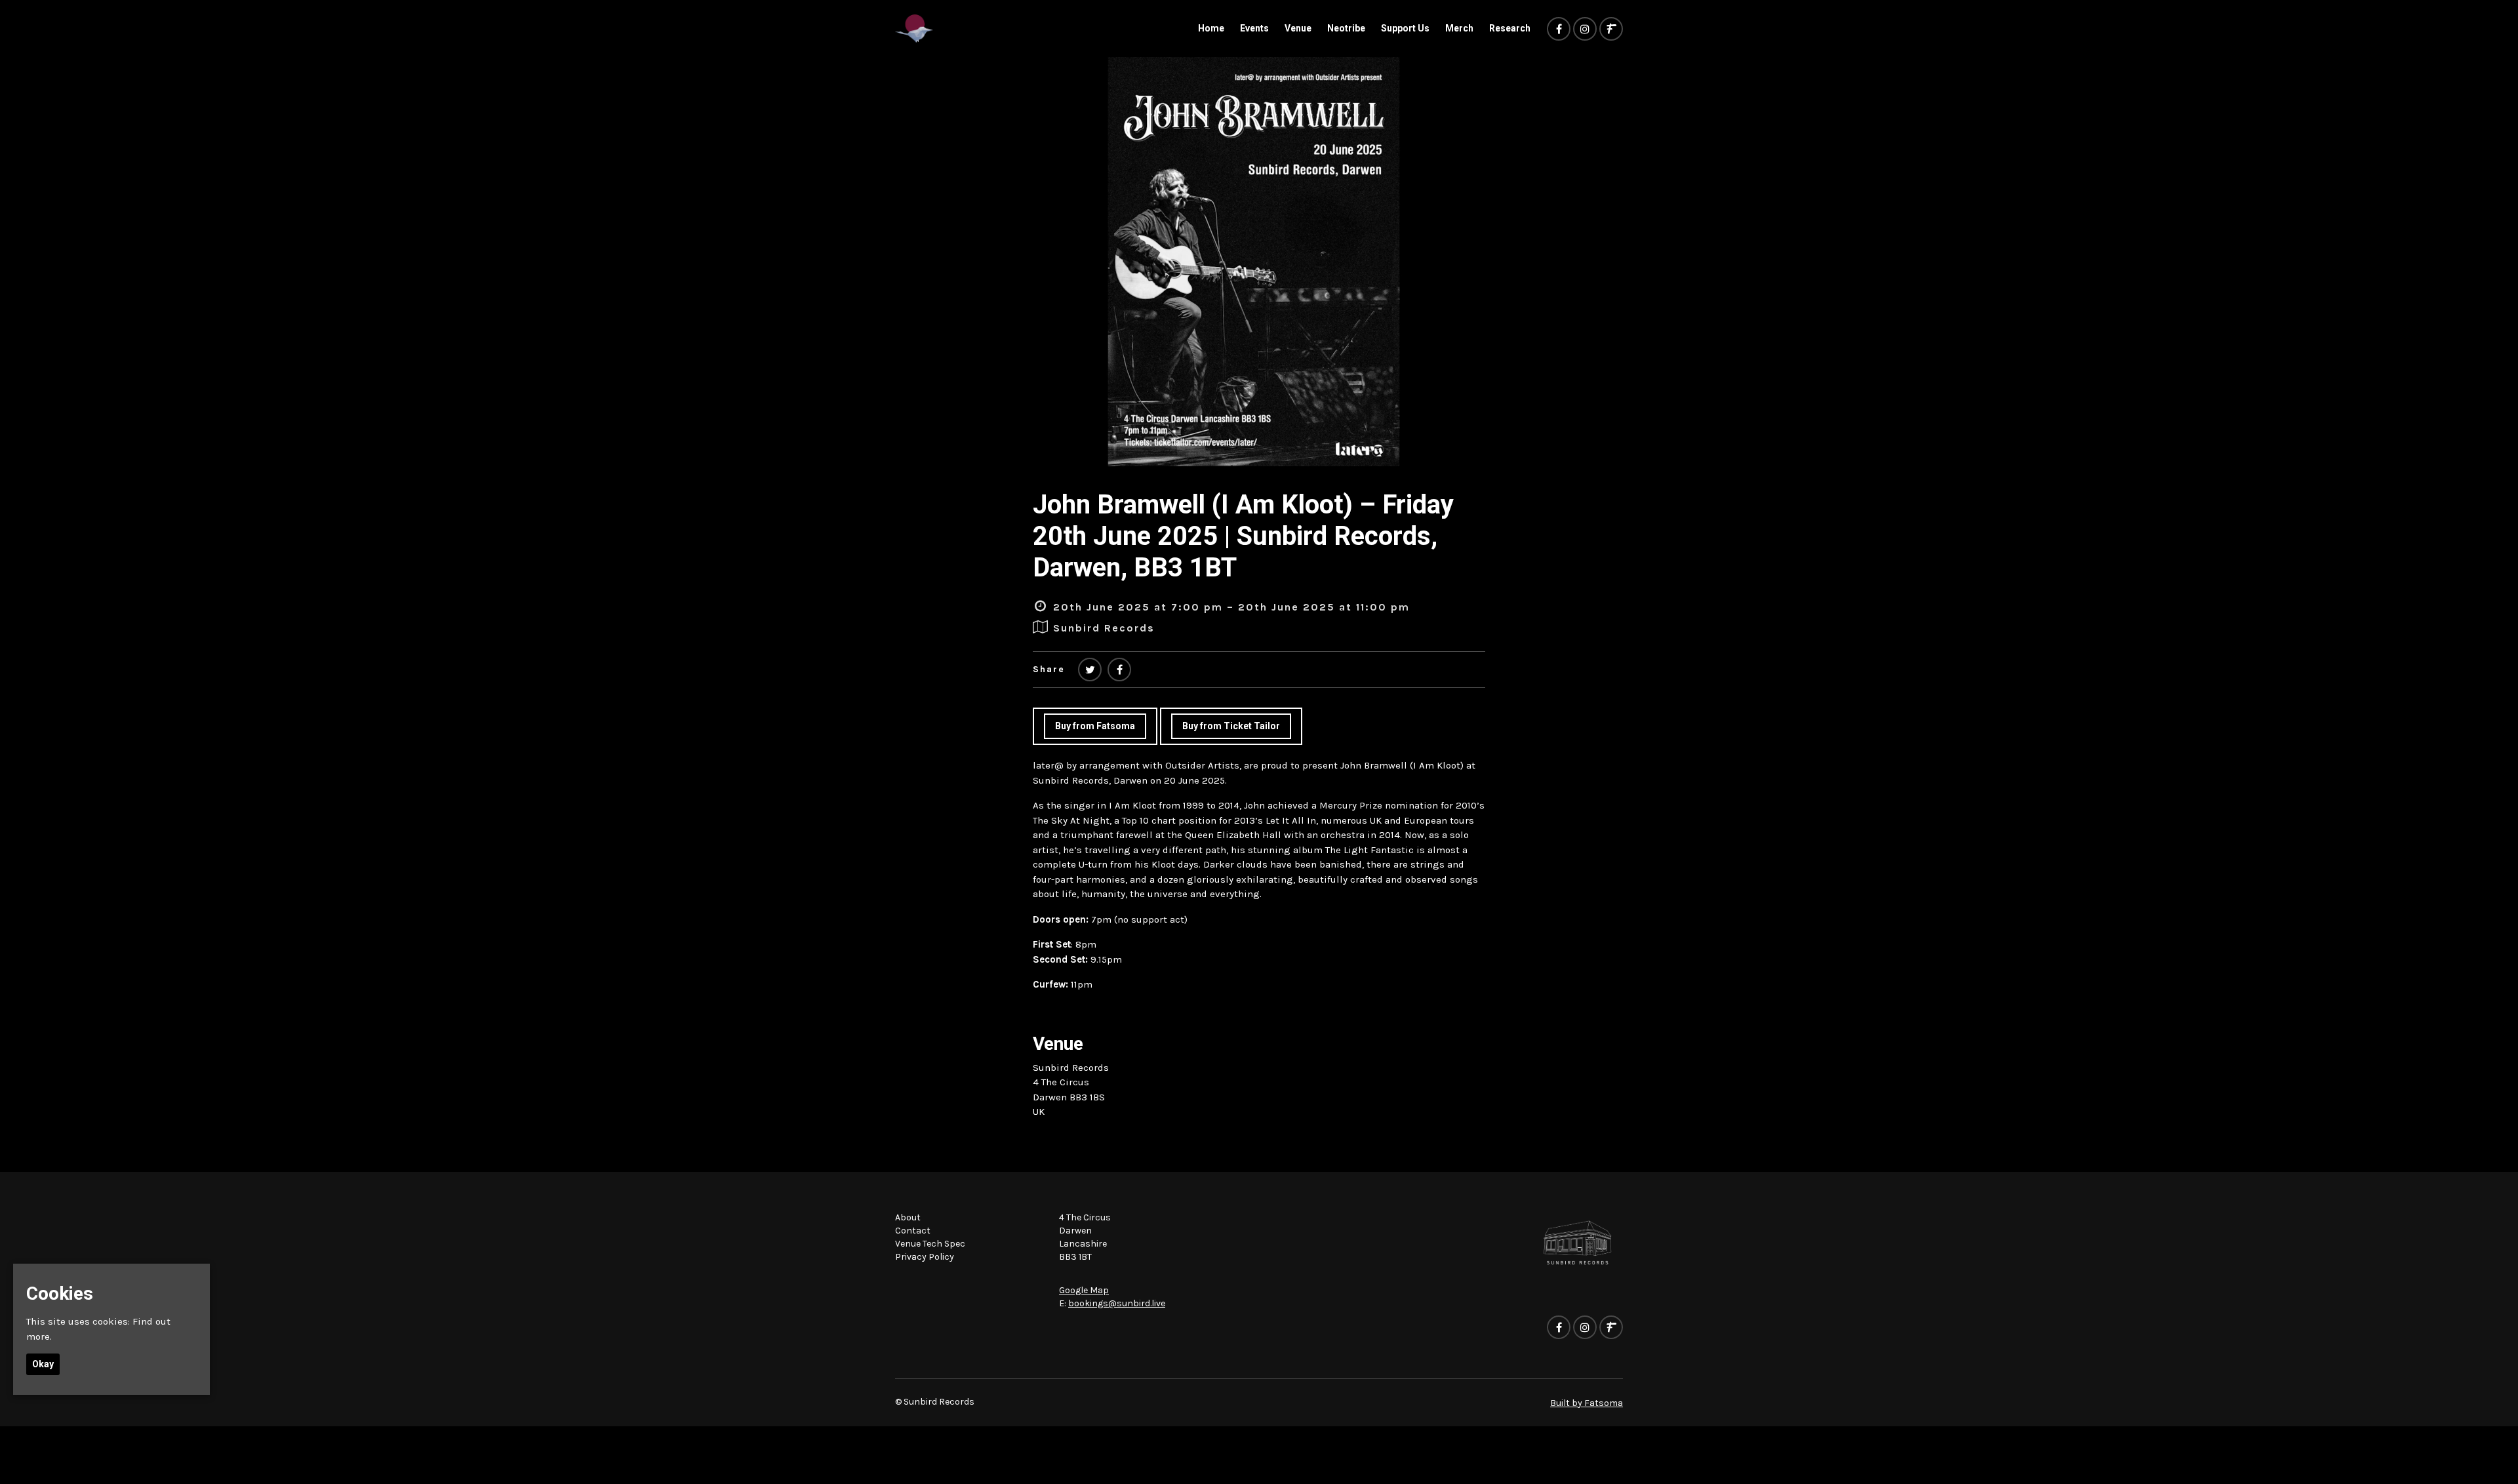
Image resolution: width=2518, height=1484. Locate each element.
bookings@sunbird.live (1117, 1303)
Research (1510, 28)
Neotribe (1346, 28)
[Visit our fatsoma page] (1611, 30)
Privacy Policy (925, 1257)
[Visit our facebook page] (1559, 30)
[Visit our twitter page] (1090, 670)
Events (1254, 28)
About (908, 1217)
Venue (1298, 28)
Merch (1459, 28)
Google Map (1084, 1290)
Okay (43, 1364)
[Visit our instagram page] (1585, 30)
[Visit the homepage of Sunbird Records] (914, 29)
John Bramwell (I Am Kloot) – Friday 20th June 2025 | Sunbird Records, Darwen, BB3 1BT (1243, 536)
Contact (913, 1231)
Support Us (1405, 28)
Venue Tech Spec (930, 1244)
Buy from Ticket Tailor (1231, 726)
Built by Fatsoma (1587, 1403)
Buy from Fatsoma (1095, 726)
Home (1211, 28)
